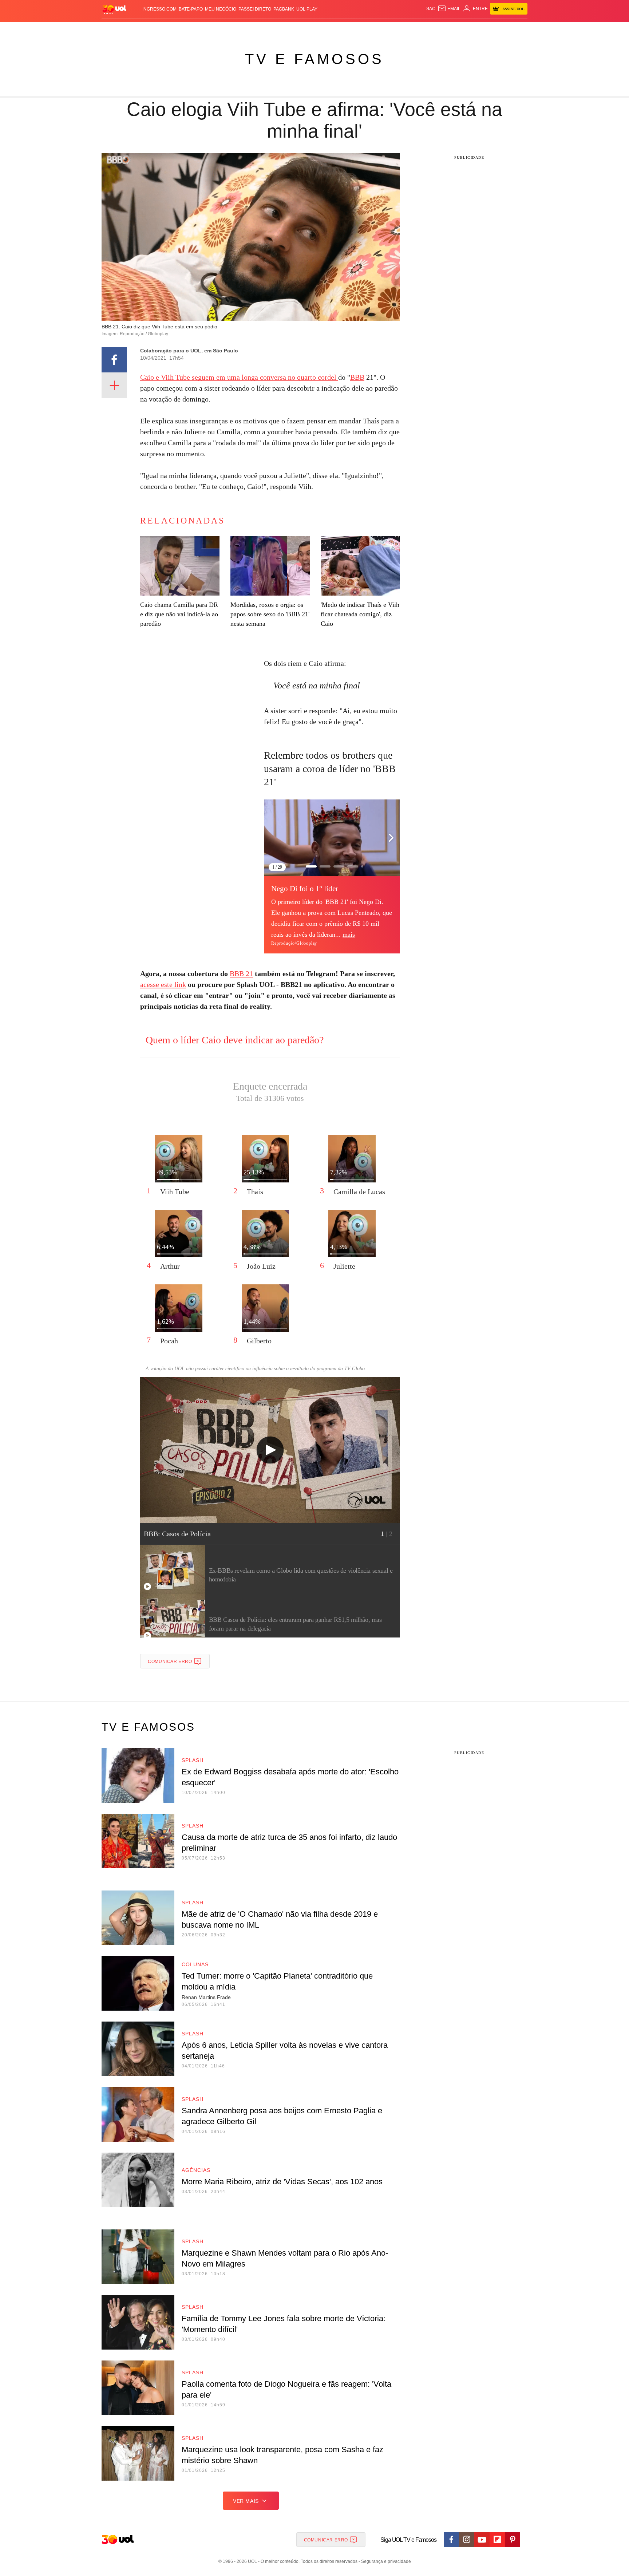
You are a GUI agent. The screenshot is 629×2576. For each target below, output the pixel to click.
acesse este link (163, 984)
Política (209, 29)
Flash (138, 29)
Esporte (299, 29)
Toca (487, 29)
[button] (391, 838)
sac (431, 9)
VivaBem (370, 29)
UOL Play (307, 9)
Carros (232, 29)
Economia (256, 29)
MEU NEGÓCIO (221, 9)
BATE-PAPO (191, 9)
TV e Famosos (314, 59)
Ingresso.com (159, 9)
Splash (322, 29)
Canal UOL (421, 29)
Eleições (160, 29)
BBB (357, 377)
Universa (345, 29)
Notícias (185, 29)
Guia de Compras (518, 29)
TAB (458, 29)
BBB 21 (241, 973)
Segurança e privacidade (385, 2561)
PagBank (284, 9)
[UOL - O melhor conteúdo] (114, 9)
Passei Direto (255, 9)
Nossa (445, 29)
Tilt (387, 29)
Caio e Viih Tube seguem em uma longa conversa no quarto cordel (239, 377)
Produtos (116, 29)
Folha (279, 29)
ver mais (246, 2501)
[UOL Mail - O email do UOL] (449, 9)
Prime (472, 29)
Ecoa (399, 29)
